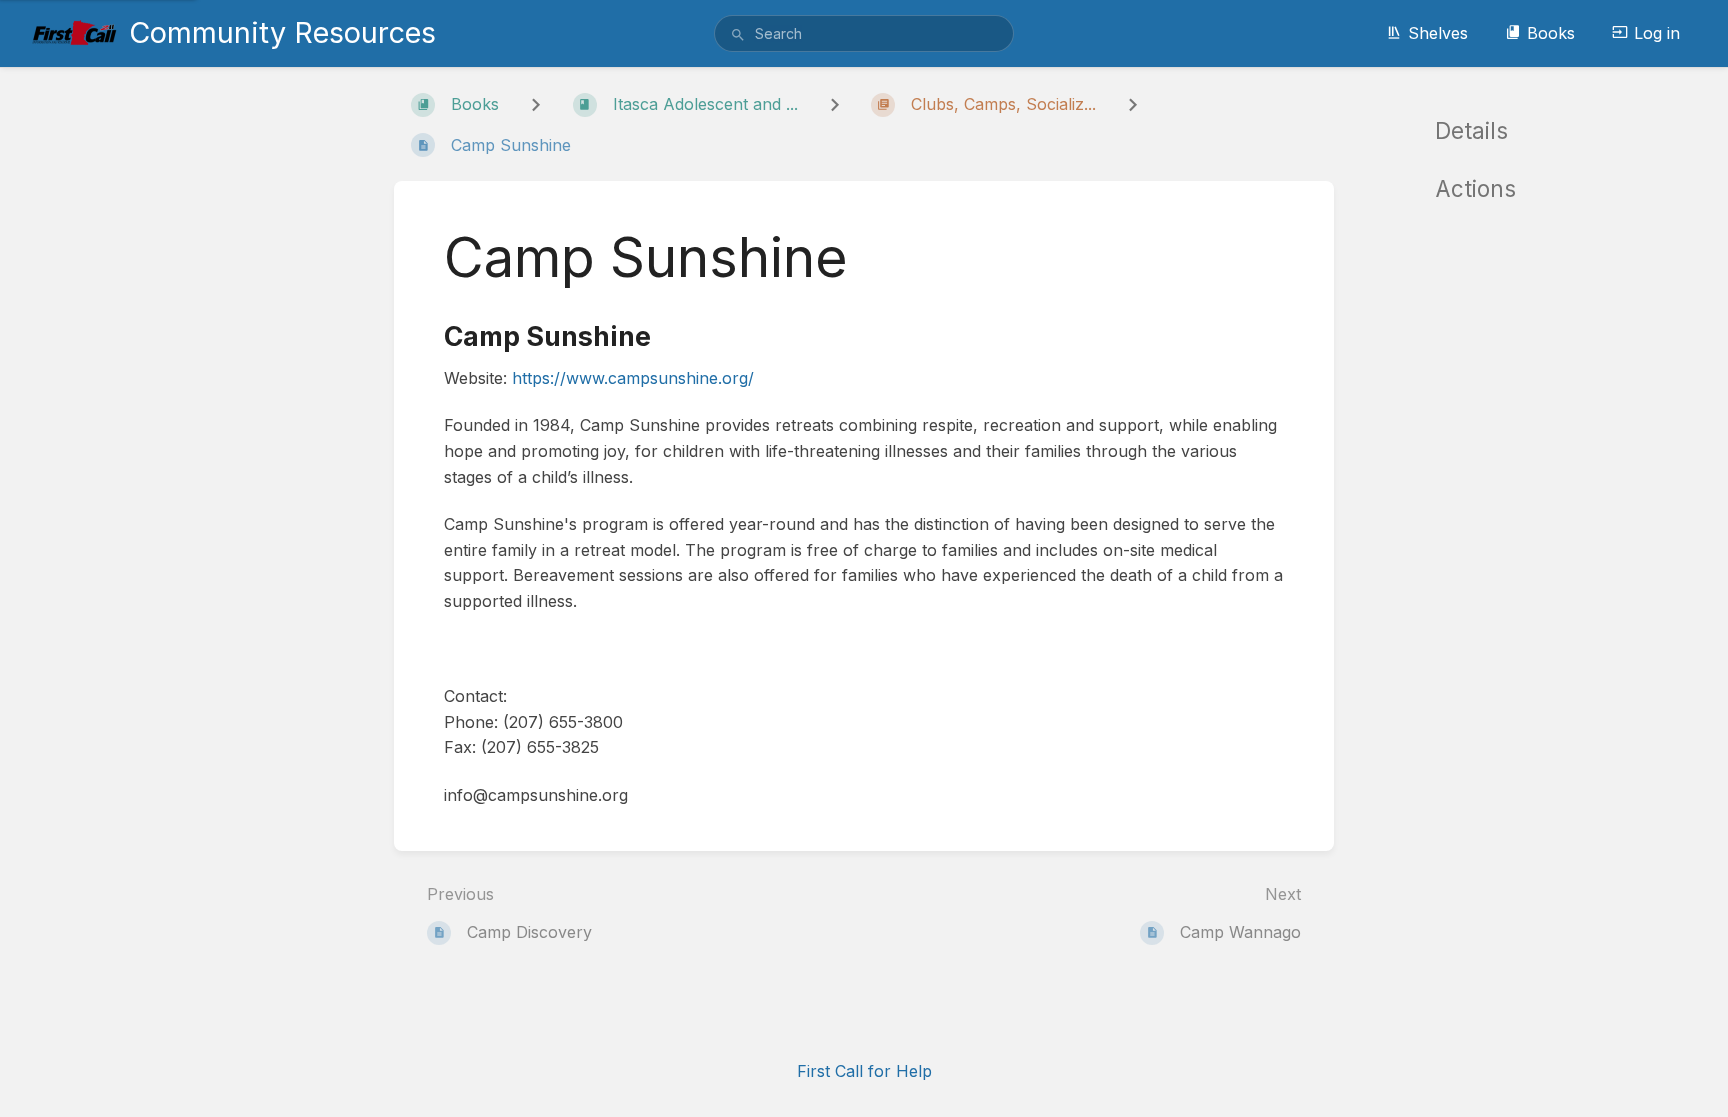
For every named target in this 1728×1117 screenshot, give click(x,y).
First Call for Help (864, 1071)
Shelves (1438, 33)
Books (1551, 33)
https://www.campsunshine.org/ (633, 378)
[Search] (738, 35)
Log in (1657, 33)
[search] (864, 33)
